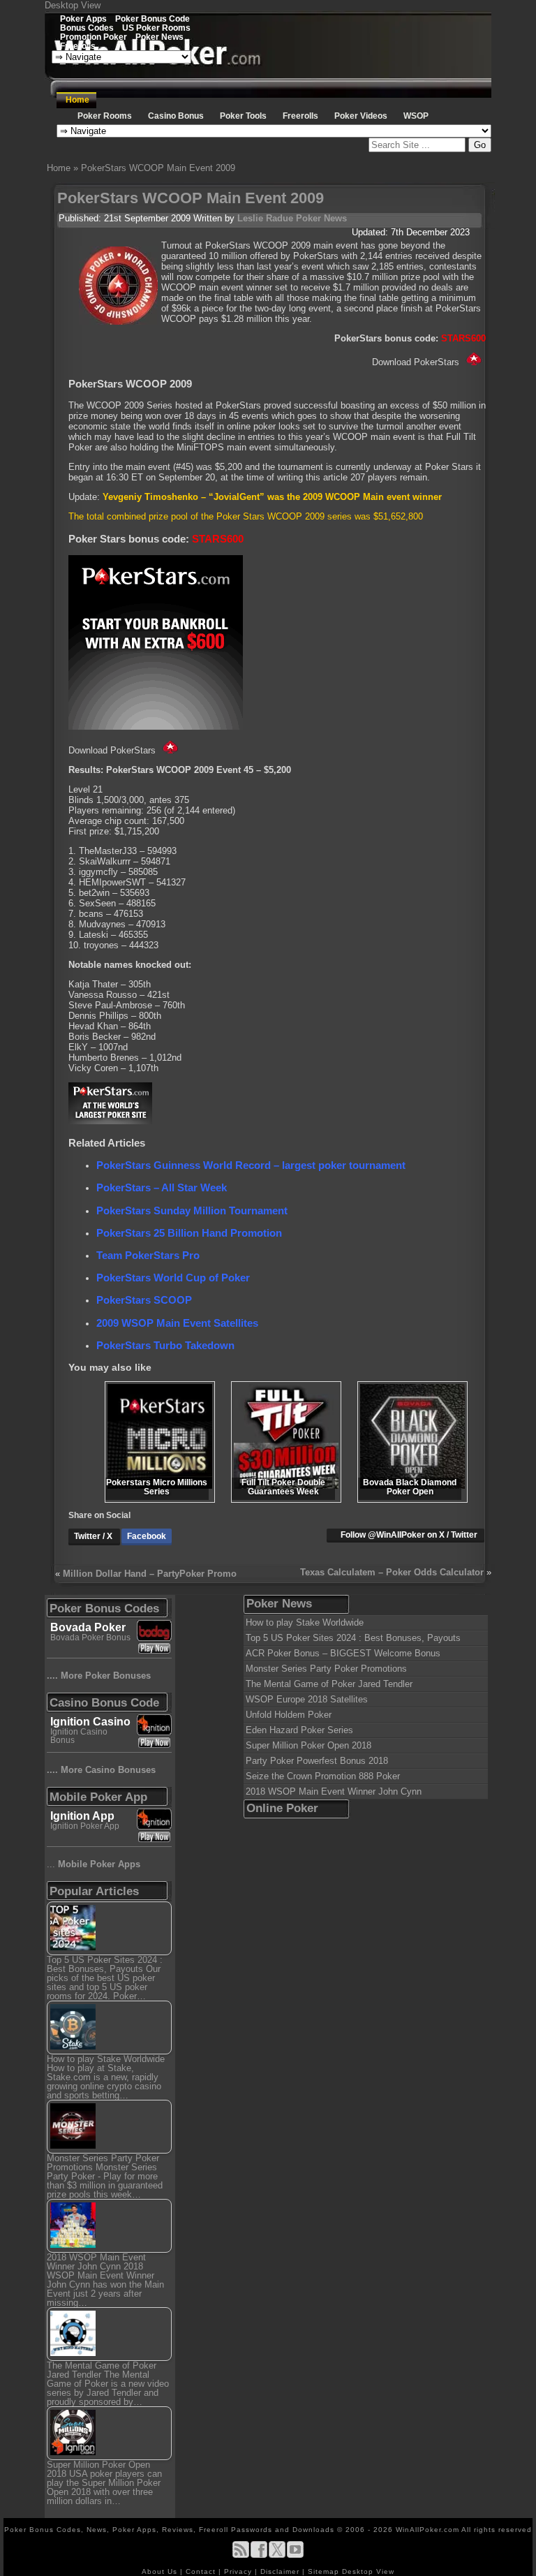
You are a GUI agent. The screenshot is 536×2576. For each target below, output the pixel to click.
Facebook (147, 1536)
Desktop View (73, 5)
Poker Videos (361, 116)
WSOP (416, 116)
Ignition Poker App (85, 1826)
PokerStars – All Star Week (162, 1187)
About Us (161, 2571)
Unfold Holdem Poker (289, 1715)
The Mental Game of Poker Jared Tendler (329, 1684)
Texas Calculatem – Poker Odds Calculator (392, 1572)
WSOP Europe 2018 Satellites (307, 1699)
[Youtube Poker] (295, 2555)
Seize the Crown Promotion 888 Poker (323, 1776)
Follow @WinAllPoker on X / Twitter (409, 1535)
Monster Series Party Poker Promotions (326, 1669)
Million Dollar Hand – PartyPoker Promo (150, 1574)
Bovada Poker (88, 1627)
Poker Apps (83, 19)
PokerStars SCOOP (144, 1300)
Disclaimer (281, 2571)
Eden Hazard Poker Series (299, 1730)
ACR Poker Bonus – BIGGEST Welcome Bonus (343, 1653)
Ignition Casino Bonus (79, 1736)
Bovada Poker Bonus (90, 1637)
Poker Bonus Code (152, 19)
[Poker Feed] (241, 2555)
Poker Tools (243, 116)
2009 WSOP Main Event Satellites (177, 1323)
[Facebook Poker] (259, 2555)
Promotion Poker (94, 37)
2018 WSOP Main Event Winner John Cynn (334, 1791)
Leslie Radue (265, 218)
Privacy (239, 2571)
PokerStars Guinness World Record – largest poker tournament (251, 1165)
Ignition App (82, 1816)
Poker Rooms (105, 116)
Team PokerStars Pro (148, 1255)
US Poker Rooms (156, 28)
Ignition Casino (90, 1722)
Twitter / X (94, 1536)
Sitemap (323, 2571)
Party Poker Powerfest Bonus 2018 (317, 1761)
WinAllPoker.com (427, 2530)
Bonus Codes (87, 28)
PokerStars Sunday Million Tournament (192, 1210)
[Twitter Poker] (277, 2555)
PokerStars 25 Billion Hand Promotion (189, 1233)
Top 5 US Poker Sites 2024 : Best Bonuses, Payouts (353, 1638)
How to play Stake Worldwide (305, 1622)
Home (77, 100)
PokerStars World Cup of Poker (173, 1278)
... (94, 1864)
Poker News (159, 37)
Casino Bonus (176, 116)
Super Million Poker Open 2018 (308, 1745)
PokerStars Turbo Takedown (165, 1345)
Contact (202, 2571)
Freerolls (78, 46)
